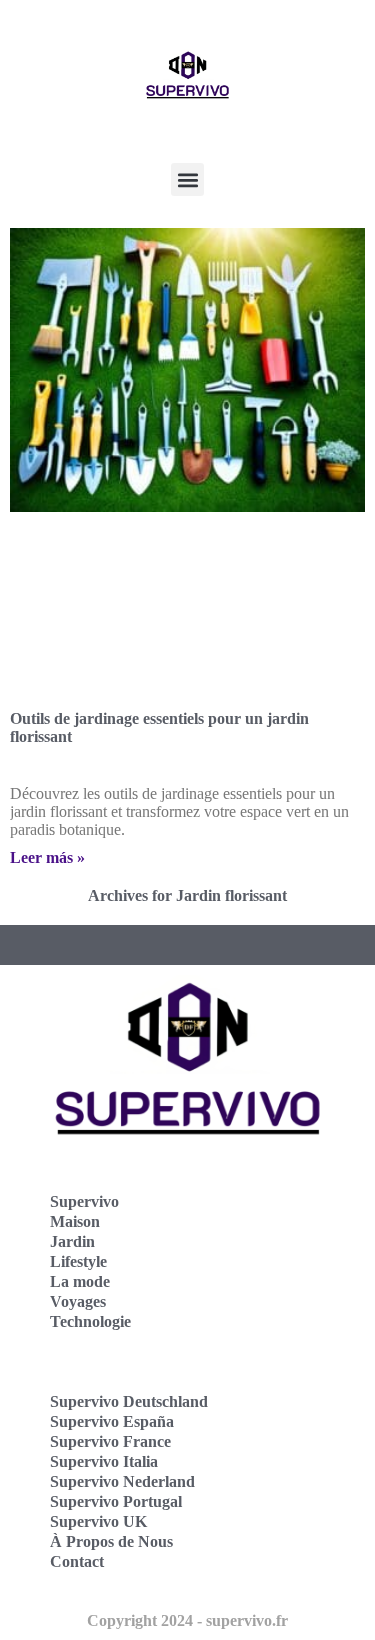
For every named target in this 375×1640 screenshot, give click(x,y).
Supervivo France (110, 1441)
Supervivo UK (98, 1521)
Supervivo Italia (104, 1461)
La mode (80, 1281)
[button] (187, 179)
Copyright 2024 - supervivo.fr (187, 1620)
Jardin (72, 1241)
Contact (77, 1561)
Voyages (78, 1301)
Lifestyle (78, 1261)
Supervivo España (112, 1421)
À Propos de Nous (111, 1541)
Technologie (90, 1321)
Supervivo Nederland (122, 1481)
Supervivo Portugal (116, 1501)
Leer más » (47, 857)
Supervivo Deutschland (129, 1401)
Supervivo (84, 1201)
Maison (75, 1221)
